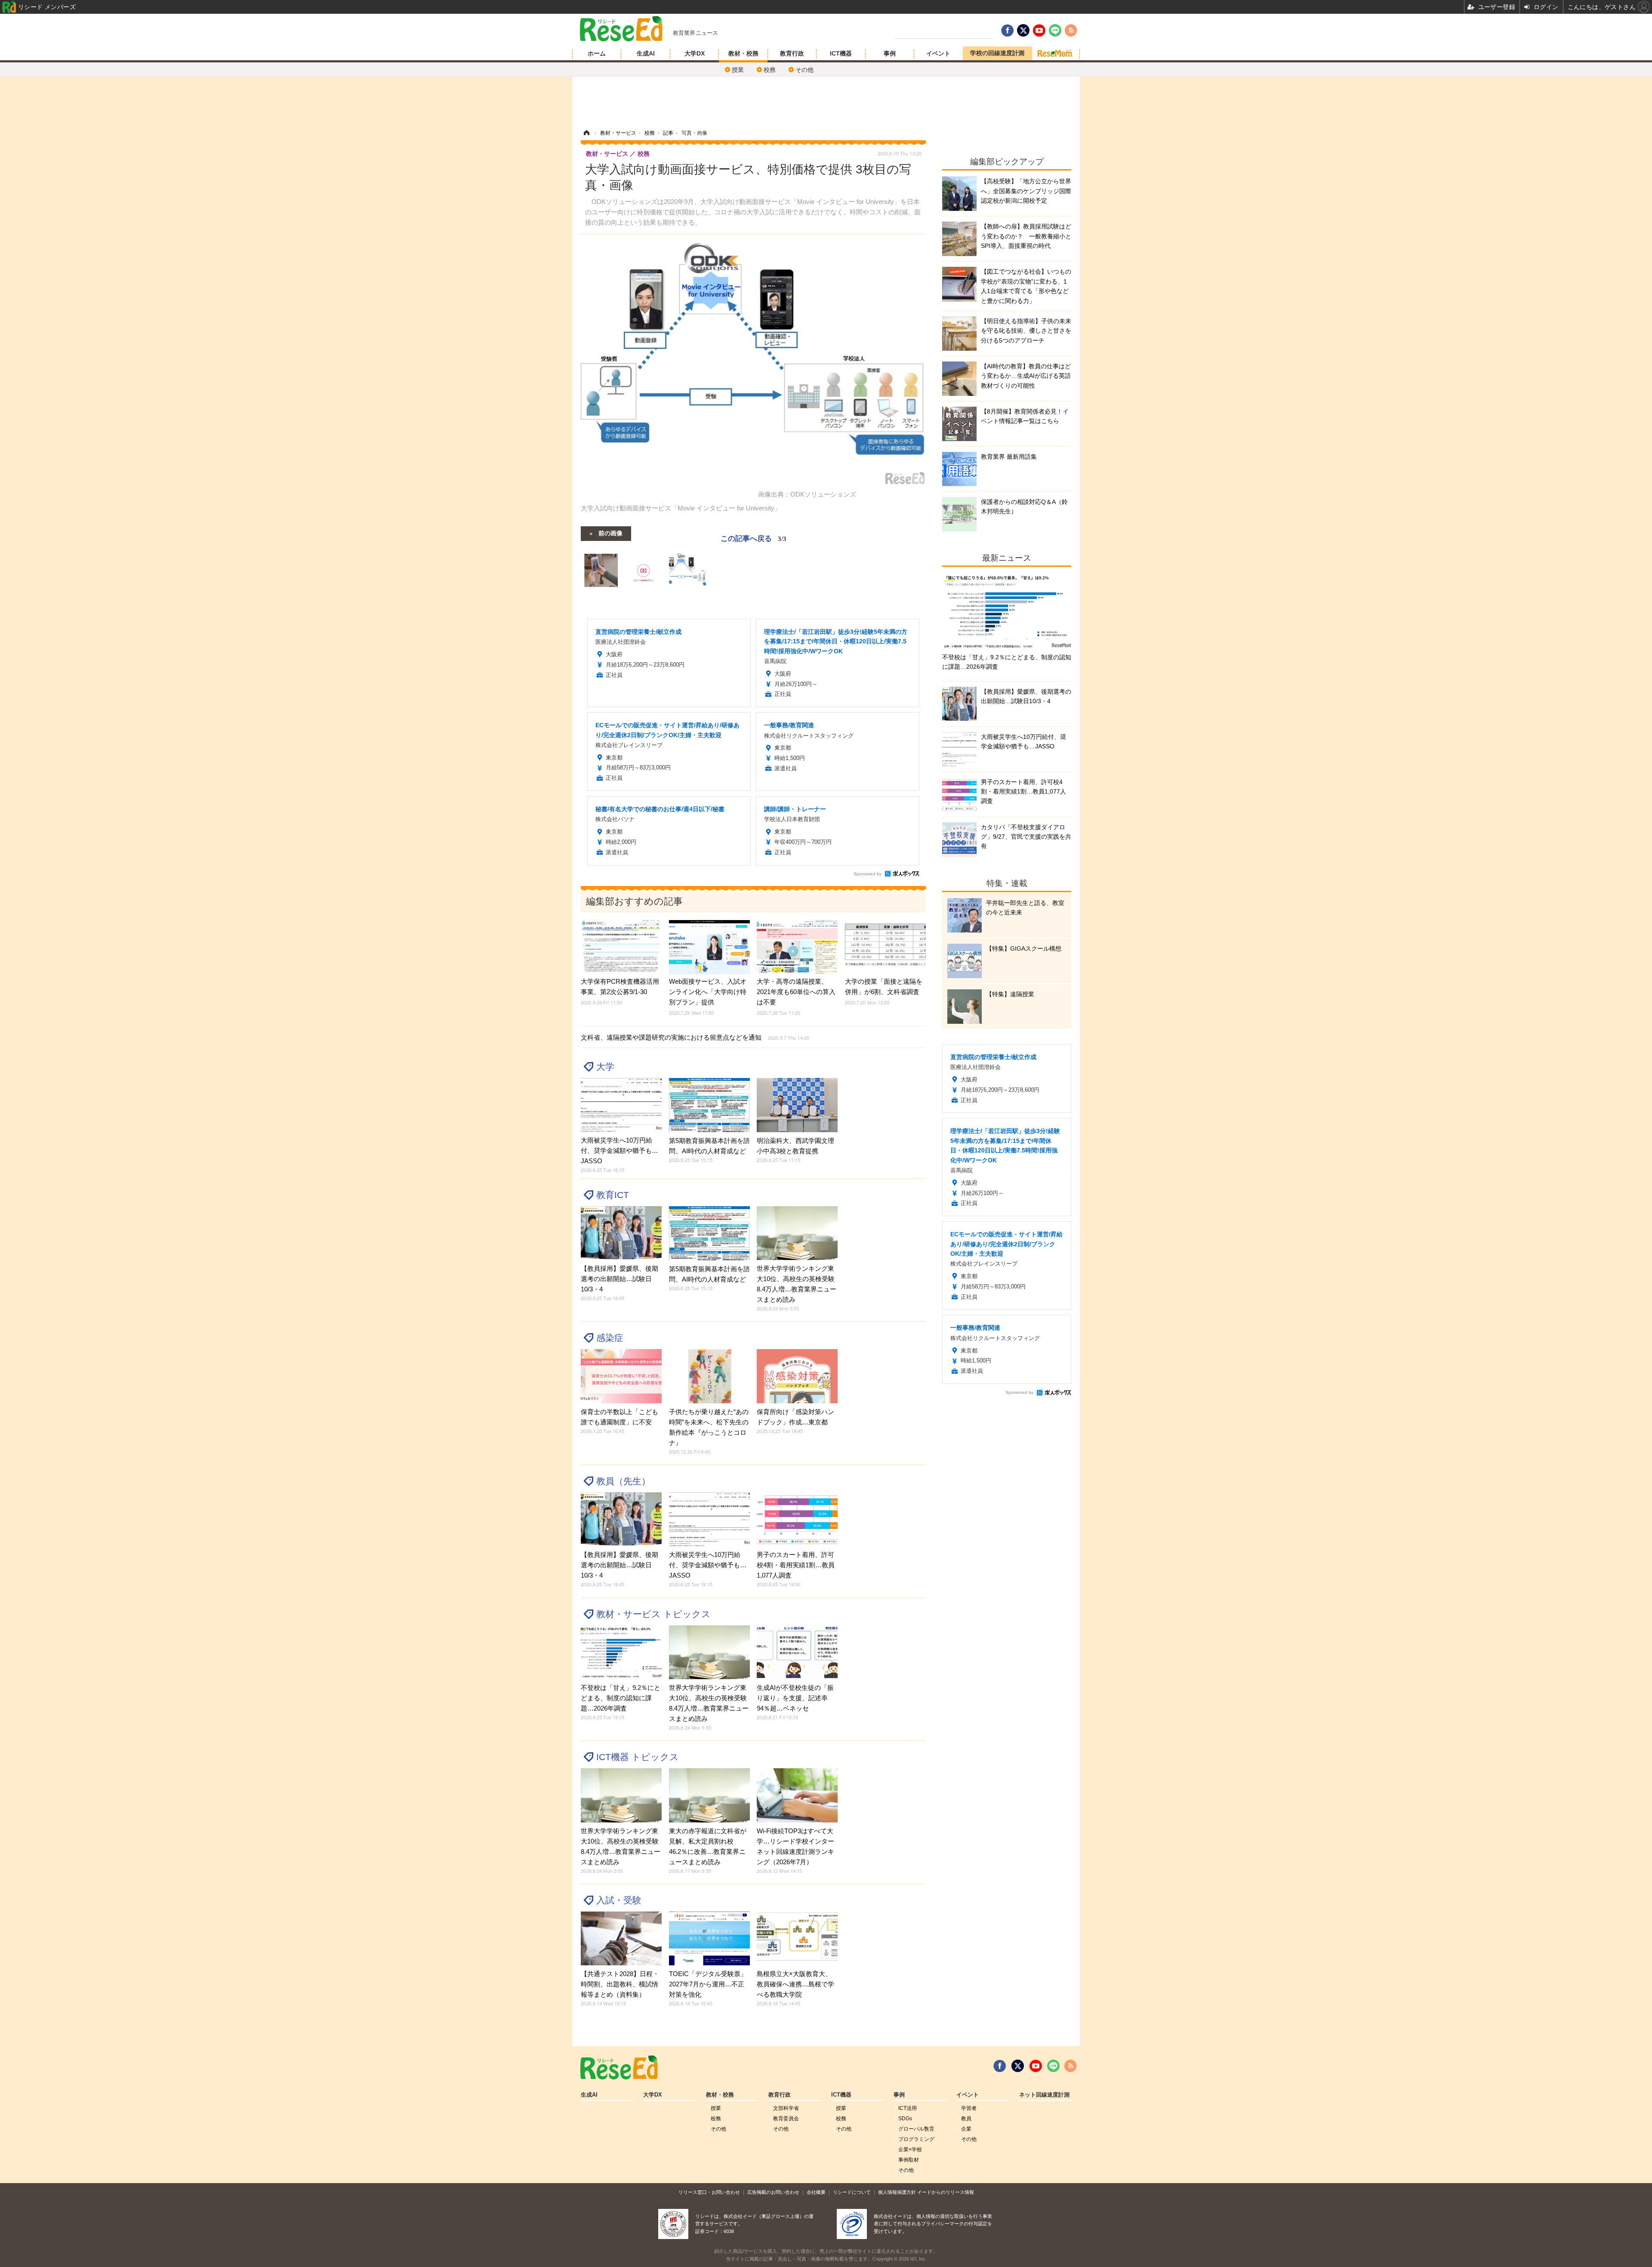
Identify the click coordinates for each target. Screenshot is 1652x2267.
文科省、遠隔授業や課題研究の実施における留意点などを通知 (695, 1037)
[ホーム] (586, 133)
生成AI (646, 53)
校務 (770, 70)
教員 (966, 2119)
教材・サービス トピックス (653, 1614)
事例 (890, 53)
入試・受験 (619, 1900)
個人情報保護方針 (897, 2192)
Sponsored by (868, 874)
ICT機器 (841, 53)
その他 (804, 70)
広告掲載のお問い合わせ (773, 2192)
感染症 (610, 1338)
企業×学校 (910, 2150)
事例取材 (909, 2160)
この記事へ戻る (754, 538)
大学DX (695, 53)
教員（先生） (623, 1481)
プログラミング (916, 2139)
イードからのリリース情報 (946, 2192)
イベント (938, 53)
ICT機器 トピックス (638, 1757)
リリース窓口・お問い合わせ (709, 2192)
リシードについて (852, 2192)
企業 (966, 2129)
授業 (738, 70)
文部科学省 (786, 2108)
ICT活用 (908, 2108)
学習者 (969, 2108)
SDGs (905, 2119)
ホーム (597, 53)
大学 (605, 1067)
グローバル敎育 (916, 2129)
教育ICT (613, 1195)
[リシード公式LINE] (1053, 2066)
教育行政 (792, 53)
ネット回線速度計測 (1044, 2095)
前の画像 (610, 533)
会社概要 (816, 2192)
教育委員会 (786, 2119)
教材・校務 (743, 53)
